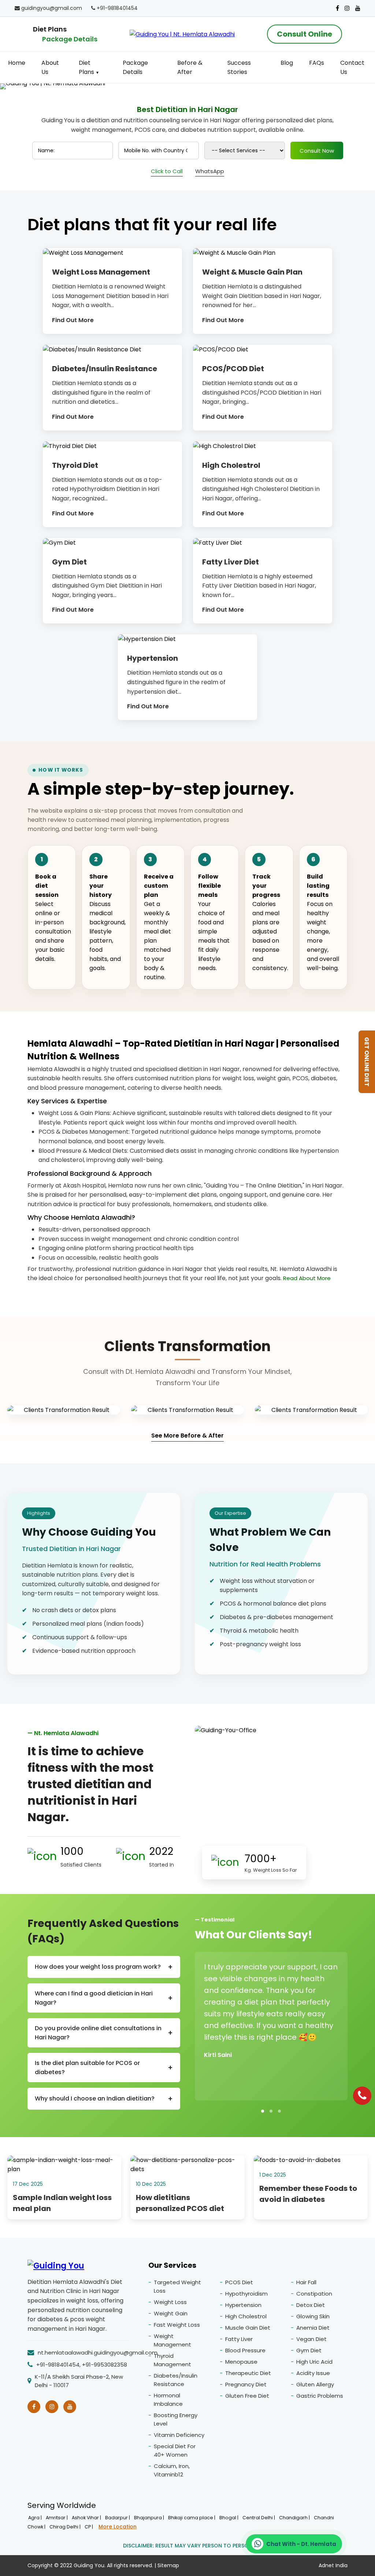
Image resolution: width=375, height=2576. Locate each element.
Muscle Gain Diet (248, 2328)
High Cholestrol (246, 2316)
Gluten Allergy (315, 2384)
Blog (287, 63)
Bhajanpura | (150, 2518)
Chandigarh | (295, 2518)
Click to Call (167, 171)
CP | (89, 2527)
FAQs (317, 63)
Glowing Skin (313, 2316)
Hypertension (243, 2305)
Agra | (36, 2518)
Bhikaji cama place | (192, 2518)
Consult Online (305, 34)
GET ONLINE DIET (367, 1062)
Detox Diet (311, 2305)
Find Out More (73, 320)
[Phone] (362, 2096)
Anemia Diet (313, 2328)
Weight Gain (171, 2313)
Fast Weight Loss (177, 2325)
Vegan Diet (311, 2339)
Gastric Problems (320, 2396)
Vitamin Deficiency (179, 2435)
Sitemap (168, 2565)
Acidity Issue (313, 2373)
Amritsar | (57, 2518)
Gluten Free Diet (247, 2396)
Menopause (241, 2362)
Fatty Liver (239, 2339)
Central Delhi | (259, 2518)
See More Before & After (187, 1436)
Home (17, 63)
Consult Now (317, 151)
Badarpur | (118, 2518)
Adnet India (333, 2565)
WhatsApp (210, 171)
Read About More (307, 1278)
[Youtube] (358, 8)
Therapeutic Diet (248, 2373)
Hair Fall (306, 2282)
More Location (118, 2527)
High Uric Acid (314, 2362)
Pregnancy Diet (246, 2384)
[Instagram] (347, 8)
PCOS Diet (239, 2282)
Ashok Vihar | (87, 2518)
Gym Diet (309, 2350)
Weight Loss (170, 2302)
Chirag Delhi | (66, 2527)
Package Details (70, 39)
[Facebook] (337, 8)
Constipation (314, 2294)
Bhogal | (229, 2518)
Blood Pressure (245, 2350)
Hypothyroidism (246, 2294)
